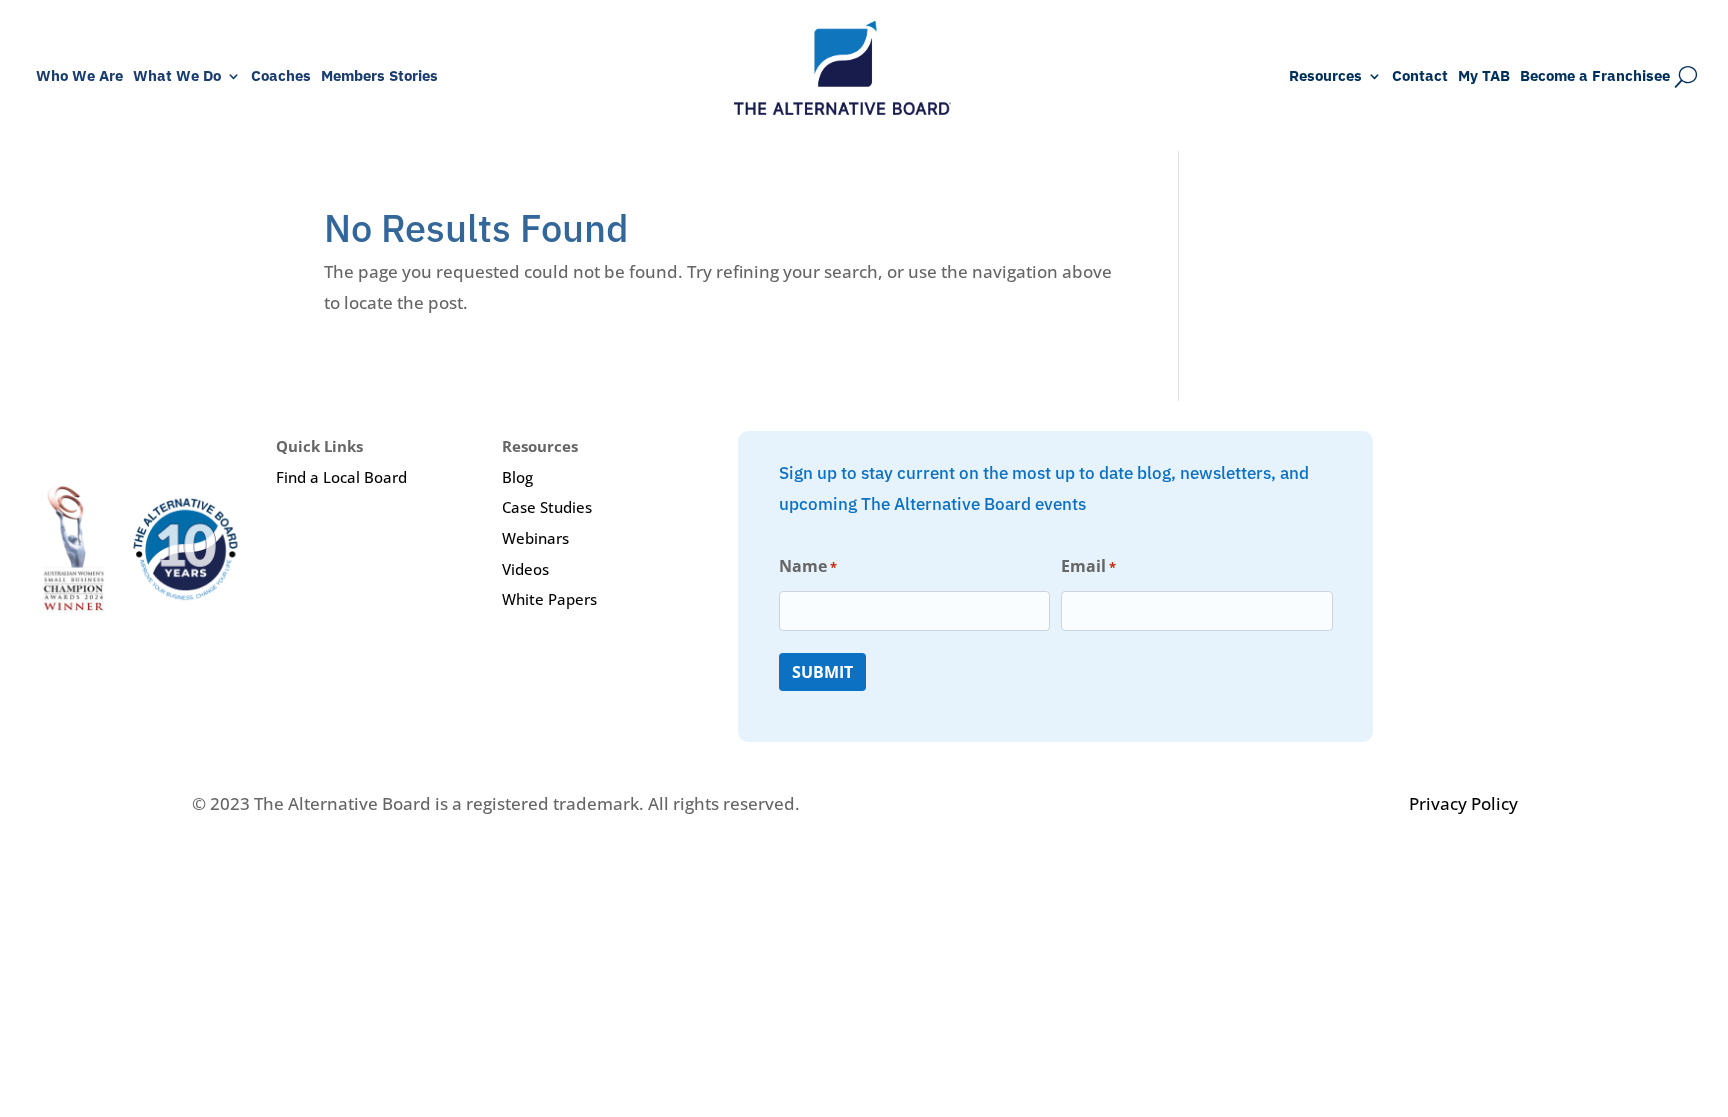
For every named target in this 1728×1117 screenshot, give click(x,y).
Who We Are (79, 77)
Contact (1420, 77)
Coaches (281, 77)
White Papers (549, 599)
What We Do (177, 77)
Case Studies (547, 507)
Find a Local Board (341, 477)
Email (1088, 566)
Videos (525, 569)
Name (808, 566)
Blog (517, 477)
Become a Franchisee (1595, 77)
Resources (1325, 77)
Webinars (535, 538)
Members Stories (379, 77)
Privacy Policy (1463, 803)
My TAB (1484, 77)
